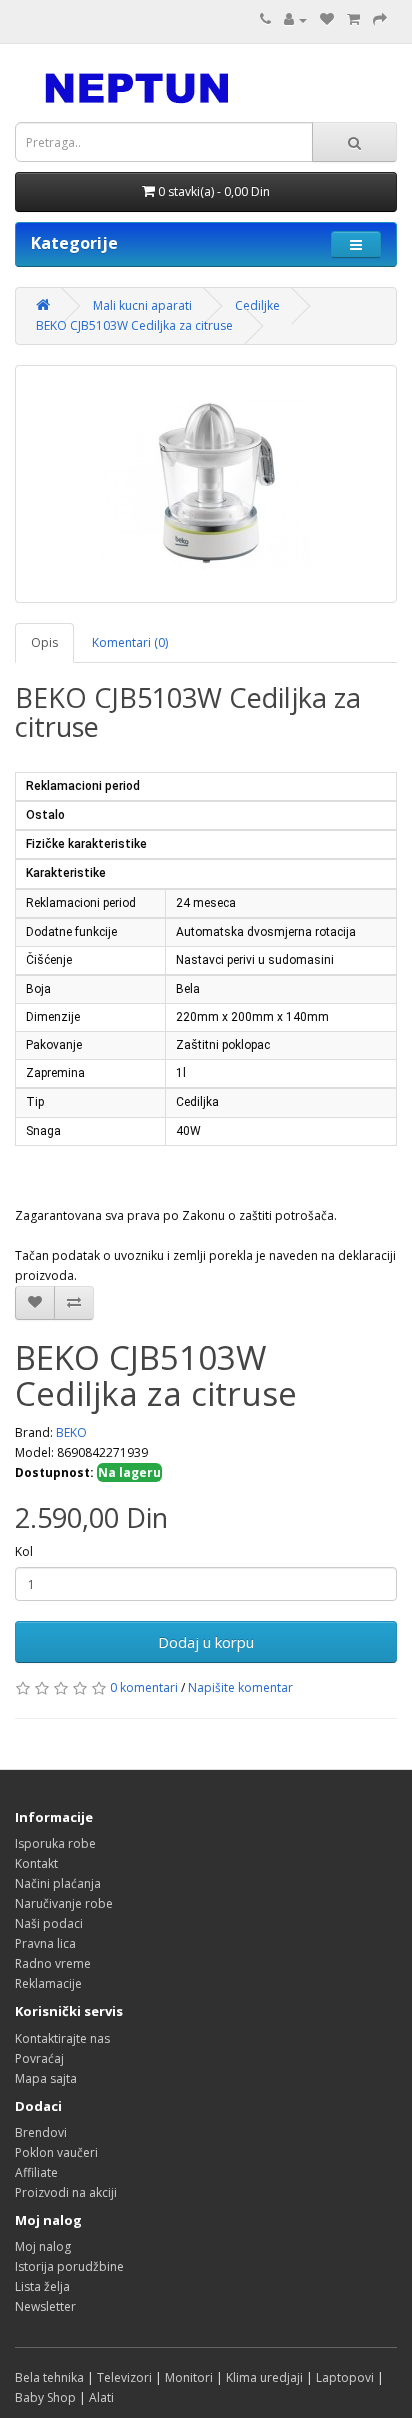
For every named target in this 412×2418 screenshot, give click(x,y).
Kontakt (36, 1863)
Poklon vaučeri (56, 2152)
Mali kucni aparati (142, 305)
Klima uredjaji (264, 2377)
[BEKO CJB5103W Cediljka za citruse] (206, 484)
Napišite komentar (240, 1687)
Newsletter (45, 2306)
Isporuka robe (55, 1843)
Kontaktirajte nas (62, 2038)
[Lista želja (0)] (327, 19)
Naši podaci (49, 1923)
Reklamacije (48, 1983)
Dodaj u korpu (206, 1642)
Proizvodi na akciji (66, 2192)
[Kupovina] (380, 19)
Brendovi (41, 2132)
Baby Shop (45, 2397)
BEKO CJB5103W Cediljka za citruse (134, 325)
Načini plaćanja (58, 1883)
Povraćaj (39, 2058)
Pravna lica (45, 1943)
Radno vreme (53, 1963)
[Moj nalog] (295, 19)
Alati (101, 2397)
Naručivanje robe (64, 1903)
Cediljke (257, 305)
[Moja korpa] (353, 19)
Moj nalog (43, 2246)
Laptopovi (345, 2377)
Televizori (124, 2377)
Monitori (189, 2377)
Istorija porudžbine (69, 2266)
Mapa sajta (46, 2078)
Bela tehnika (49, 2377)
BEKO (71, 1432)
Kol (24, 1551)
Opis (44, 642)
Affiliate (36, 2172)
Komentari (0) (130, 642)
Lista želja (42, 2286)
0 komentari (144, 1687)
